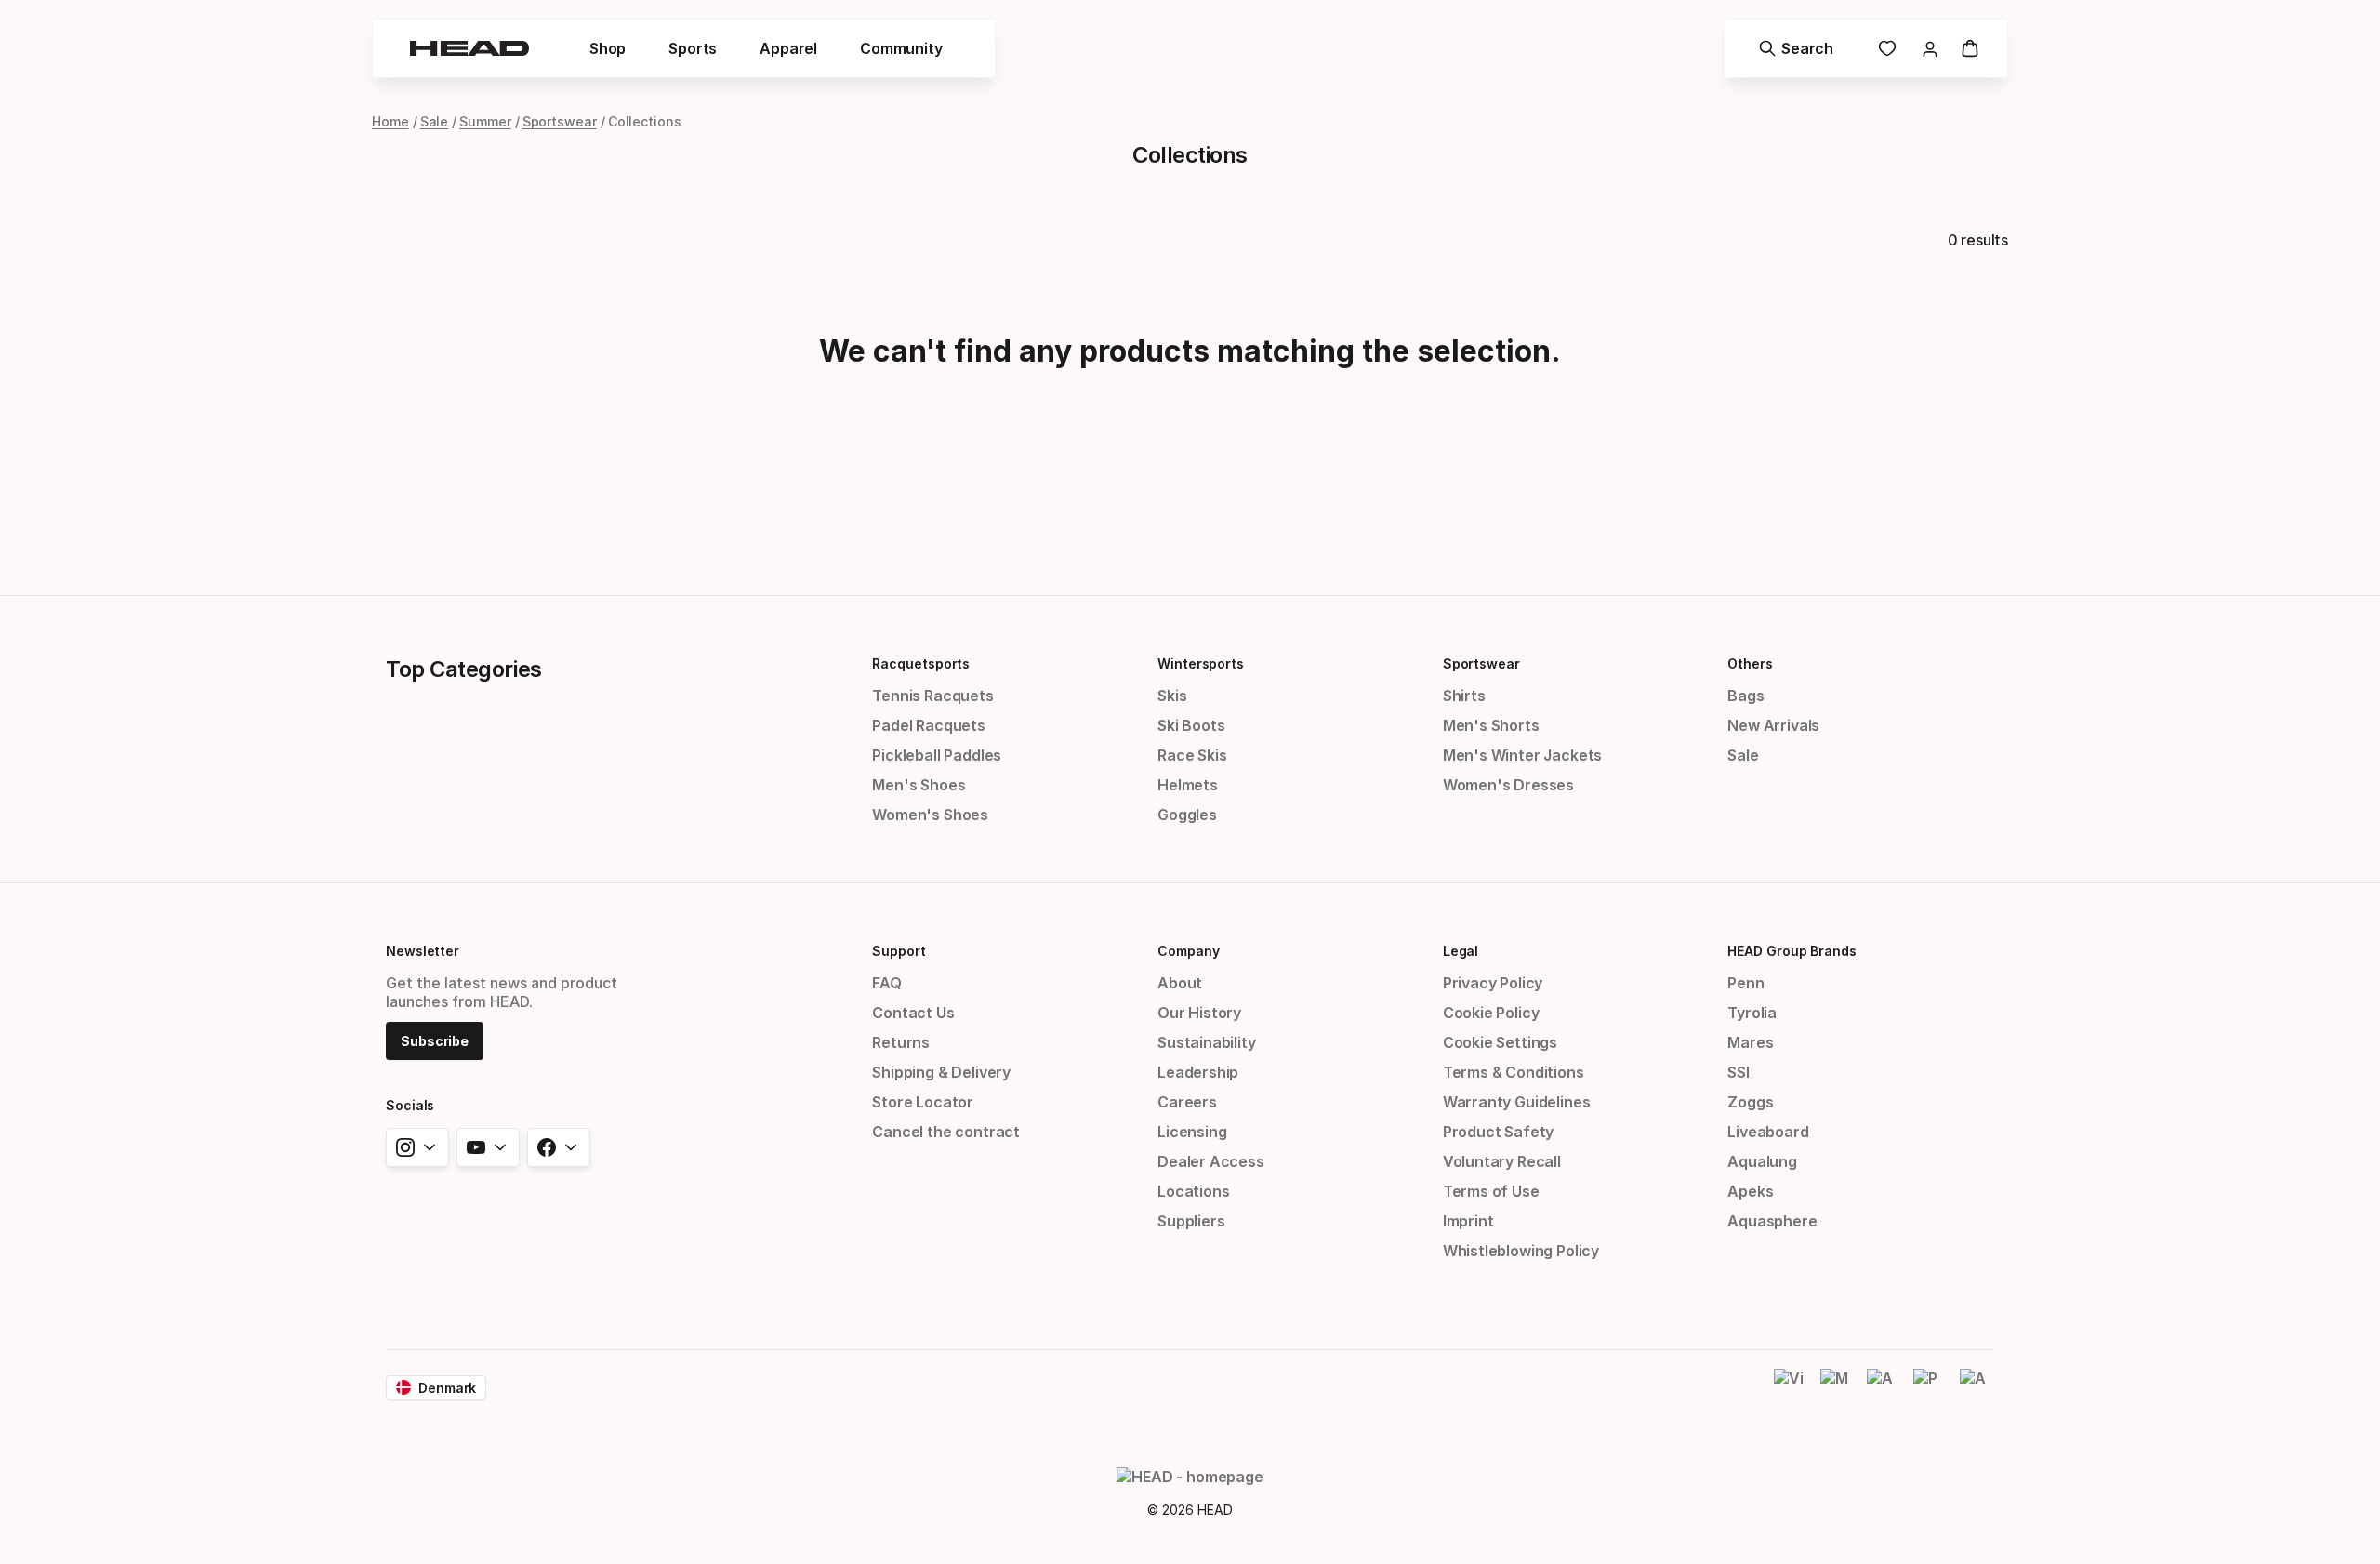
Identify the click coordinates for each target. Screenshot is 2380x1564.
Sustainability (1207, 1042)
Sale (435, 121)
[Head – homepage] (469, 48)
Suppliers (1191, 1221)
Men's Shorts (1491, 725)
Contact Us (913, 1013)
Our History (1199, 1013)
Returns (901, 1042)
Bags (1745, 696)
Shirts (1464, 696)
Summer (485, 121)
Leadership (1198, 1072)
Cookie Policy (1491, 1013)
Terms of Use (1491, 1191)
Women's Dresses (1508, 785)
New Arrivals (1773, 725)
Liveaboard (1768, 1132)
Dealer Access (1211, 1161)
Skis (1172, 696)
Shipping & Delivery (941, 1072)
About (1180, 983)
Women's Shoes (930, 815)
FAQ (886, 983)
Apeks (1750, 1191)
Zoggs (1750, 1102)
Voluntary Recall (1502, 1161)
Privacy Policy (1493, 983)
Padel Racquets (929, 725)
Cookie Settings (1500, 1042)
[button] (608, 48)
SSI (1738, 1072)
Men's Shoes (919, 785)
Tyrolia (1752, 1013)
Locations (1193, 1191)
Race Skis (1192, 755)
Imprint (1468, 1221)
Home (390, 121)
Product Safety (1499, 1132)
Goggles (1187, 815)
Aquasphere (1772, 1221)
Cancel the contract (946, 1132)
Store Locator (923, 1102)
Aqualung (1762, 1161)
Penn (1745, 983)
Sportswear (560, 121)
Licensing (1192, 1132)
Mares (1750, 1042)
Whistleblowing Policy (1521, 1251)
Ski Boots (1191, 725)
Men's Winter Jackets (1522, 755)
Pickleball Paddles (937, 755)
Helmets (1188, 785)
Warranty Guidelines (1517, 1102)
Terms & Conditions (1514, 1072)
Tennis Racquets (932, 696)
